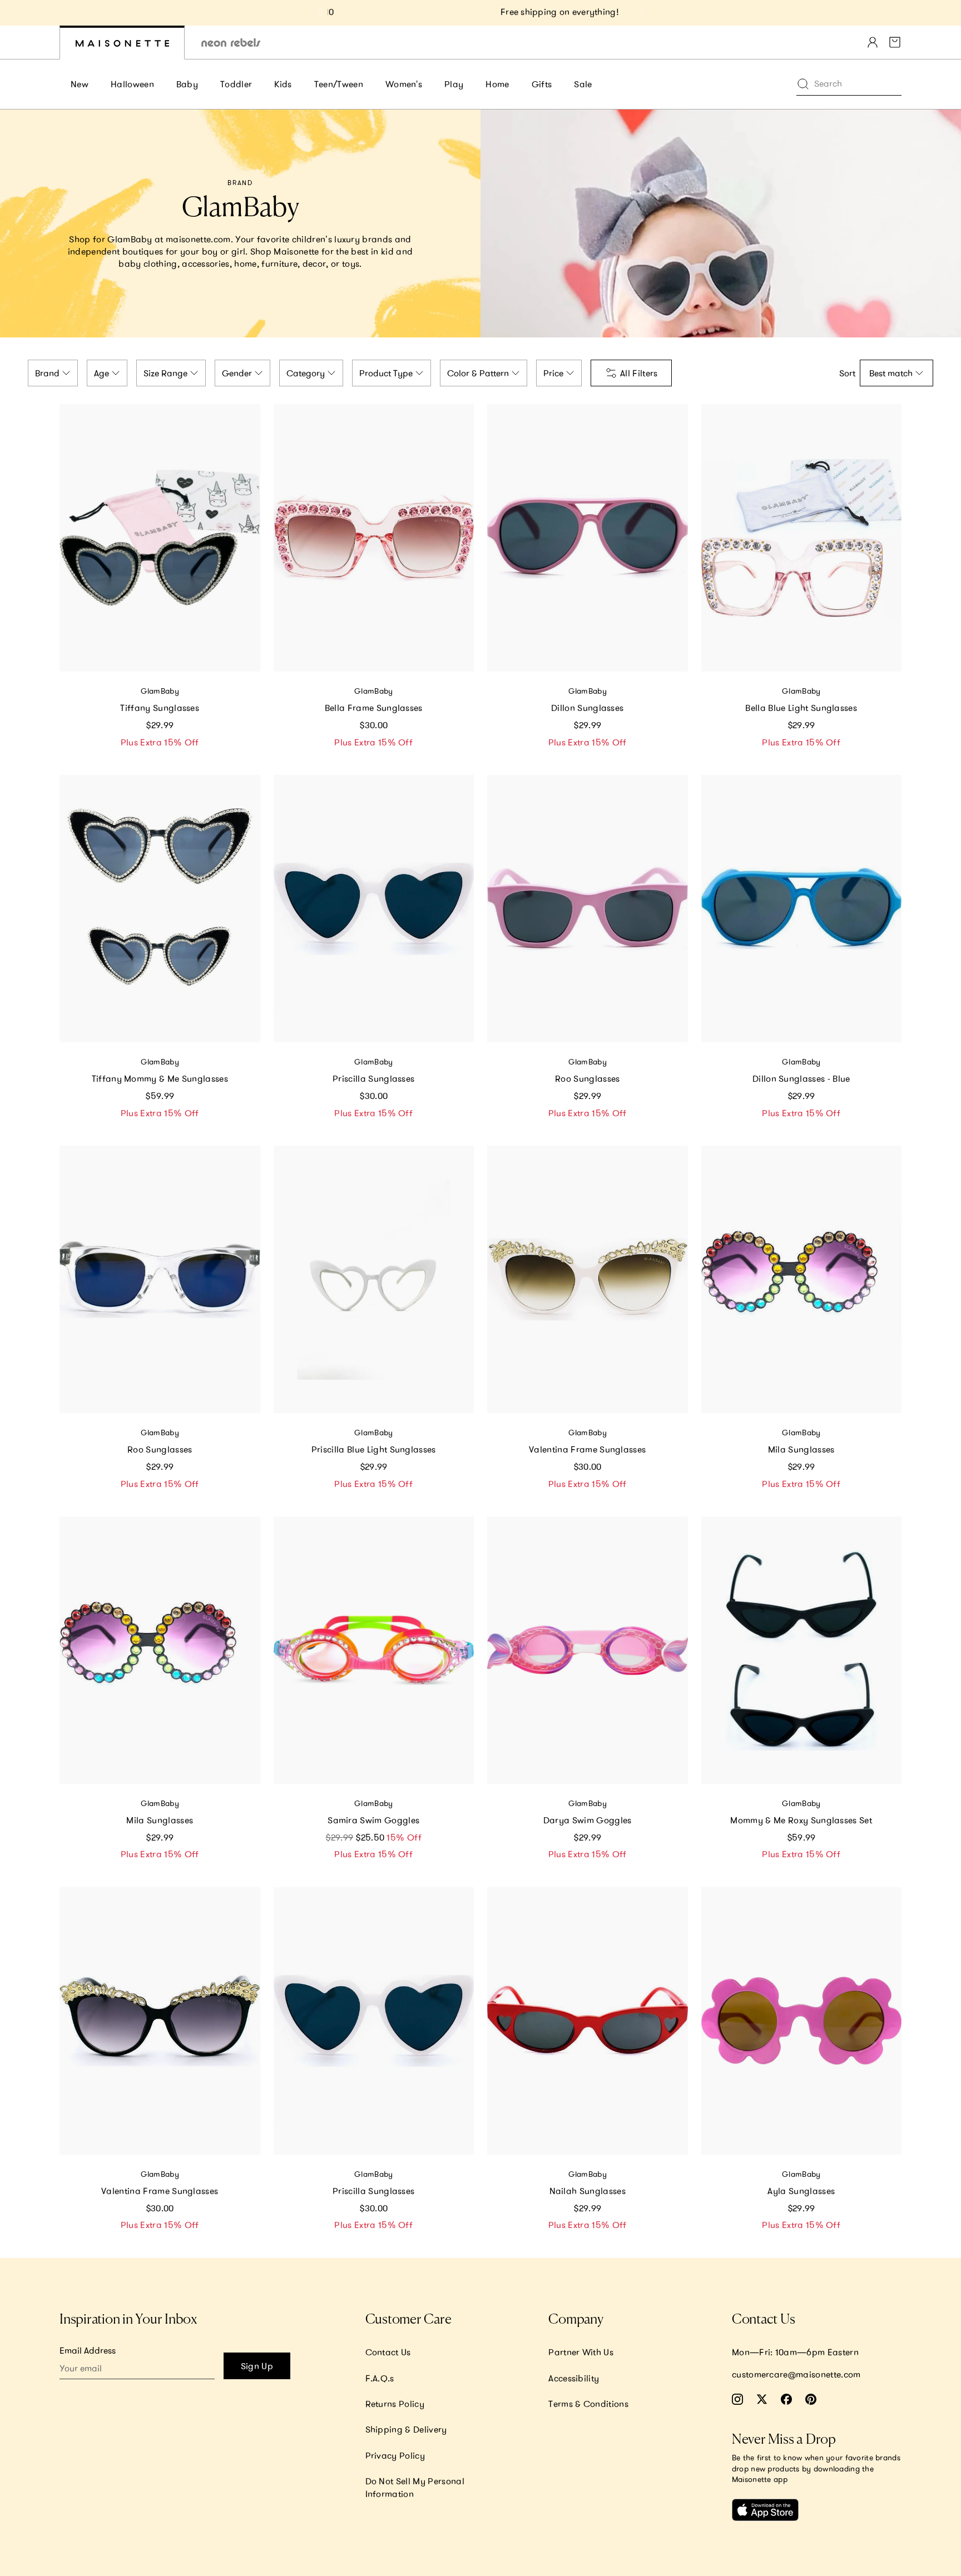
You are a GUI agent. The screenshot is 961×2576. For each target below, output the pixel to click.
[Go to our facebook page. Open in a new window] (786, 2399)
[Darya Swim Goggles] (588, 1650)
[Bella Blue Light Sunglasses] (802, 538)
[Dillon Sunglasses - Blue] (802, 909)
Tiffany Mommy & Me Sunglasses (160, 1078)
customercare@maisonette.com (796, 2374)
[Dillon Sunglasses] (588, 538)
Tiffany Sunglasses (160, 708)
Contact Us (388, 2352)
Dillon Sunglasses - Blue (801, 1078)
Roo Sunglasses (587, 1078)
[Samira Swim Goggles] (374, 1650)
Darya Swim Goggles (588, 1820)
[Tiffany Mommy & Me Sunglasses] (160, 909)
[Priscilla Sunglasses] (374, 909)
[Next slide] (641, 13)
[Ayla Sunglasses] (802, 2021)
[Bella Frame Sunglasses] (374, 538)
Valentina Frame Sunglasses (587, 1449)
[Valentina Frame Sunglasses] (588, 1279)
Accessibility (574, 2378)
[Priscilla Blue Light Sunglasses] (374, 1279)
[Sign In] (873, 42)
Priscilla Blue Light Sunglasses (374, 1449)
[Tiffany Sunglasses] (160, 538)
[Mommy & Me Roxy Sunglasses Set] (802, 1650)
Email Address (88, 2350)
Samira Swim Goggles (373, 1820)
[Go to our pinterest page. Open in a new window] (811, 2399)
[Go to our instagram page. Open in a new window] (737, 2399)
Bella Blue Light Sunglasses (801, 708)
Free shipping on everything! (481, 12)
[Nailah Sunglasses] (588, 2021)
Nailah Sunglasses (588, 2191)
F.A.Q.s (380, 2378)
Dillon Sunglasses (587, 708)
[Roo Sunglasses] (588, 909)
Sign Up (257, 2366)
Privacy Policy (395, 2455)
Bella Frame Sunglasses (374, 708)
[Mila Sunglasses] (802, 1279)
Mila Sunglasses (801, 1449)
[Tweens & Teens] (231, 43)
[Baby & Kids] (122, 43)
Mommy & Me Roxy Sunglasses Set (801, 1820)
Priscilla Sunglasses (373, 1078)
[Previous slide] (320, 13)
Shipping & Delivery (406, 2429)
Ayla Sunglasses (801, 2191)
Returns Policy (395, 2404)
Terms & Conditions (588, 2404)
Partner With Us (581, 2352)
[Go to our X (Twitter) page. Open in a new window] (762, 2399)
